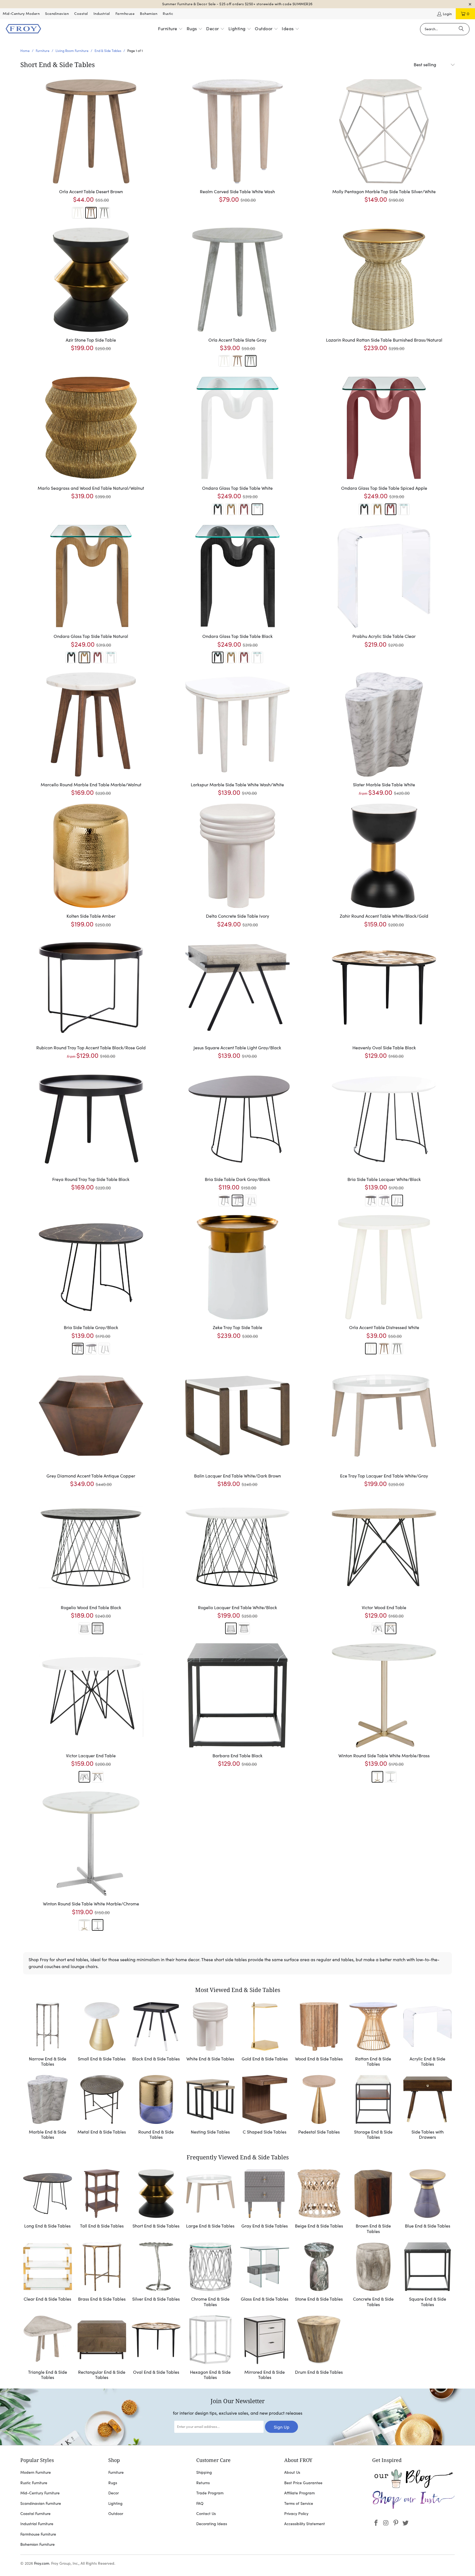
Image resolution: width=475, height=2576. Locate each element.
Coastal (81, 14)
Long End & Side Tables (48, 2202)
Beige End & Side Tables (319, 2202)
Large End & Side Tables (211, 2202)
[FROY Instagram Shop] (413, 2508)
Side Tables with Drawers (428, 2108)
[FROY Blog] (413, 2487)
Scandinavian (57, 14)
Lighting (115, 2503)
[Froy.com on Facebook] (376, 2523)
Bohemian (149, 14)
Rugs (113, 2483)
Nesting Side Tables (211, 2108)
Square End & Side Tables (428, 2275)
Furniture (116, 2472)
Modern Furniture (36, 2472)
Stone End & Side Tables (319, 2275)
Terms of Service (299, 2503)
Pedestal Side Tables (319, 2108)
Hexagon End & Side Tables (211, 2349)
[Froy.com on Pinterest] (396, 2523)
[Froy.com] (23, 29)
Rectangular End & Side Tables (102, 2349)
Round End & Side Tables (156, 2108)
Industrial (102, 14)
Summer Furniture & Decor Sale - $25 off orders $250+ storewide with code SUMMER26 (237, 4)
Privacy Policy (296, 2514)
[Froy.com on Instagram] (386, 2523)
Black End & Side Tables (156, 2035)
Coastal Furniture (35, 2514)
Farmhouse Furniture (38, 2534)
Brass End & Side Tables (102, 2275)
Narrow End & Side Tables (48, 2035)
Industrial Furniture (37, 2524)
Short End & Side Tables (156, 2202)
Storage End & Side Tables (373, 2108)
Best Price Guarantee (303, 2483)
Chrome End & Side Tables (211, 2275)
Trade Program (210, 2493)
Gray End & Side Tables (265, 2202)
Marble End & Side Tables (48, 2108)
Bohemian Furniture (38, 2544)
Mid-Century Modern (21, 14)
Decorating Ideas (212, 2524)
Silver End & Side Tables (156, 2275)
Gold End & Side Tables (265, 2035)
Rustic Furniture (34, 2483)
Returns (203, 2483)
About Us (292, 2472)
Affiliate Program (299, 2493)
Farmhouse (125, 14)
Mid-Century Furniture (40, 2493)
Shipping (204, 2472)
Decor (114, 2493)
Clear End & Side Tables (48, 2275)
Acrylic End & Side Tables (428, 2035)
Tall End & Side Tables (102, 2202)
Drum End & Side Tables (319, 2349)
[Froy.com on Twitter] (406, 2523)
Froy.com (42, 2563)
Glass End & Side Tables (265, 2275)
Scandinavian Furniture (41, 2503)
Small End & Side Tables (102, 2035)
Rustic (168, 14)
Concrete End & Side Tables (373, 2275)
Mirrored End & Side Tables (265, 2349)
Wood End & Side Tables (319, 2035)
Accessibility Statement (305, 2524)
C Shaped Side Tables (265, 2108)
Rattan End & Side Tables (373, 2035)
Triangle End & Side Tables (48, 2349)
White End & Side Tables (211, 2035)
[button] (170, 29)
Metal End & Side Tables (102, 2108)
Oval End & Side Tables (156, 2349)
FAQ (200, 2503)
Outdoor (116, 2514)
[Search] (461, 29)
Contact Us (206, 2514)
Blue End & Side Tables (428, 2202)
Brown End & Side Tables (373, 2202)
